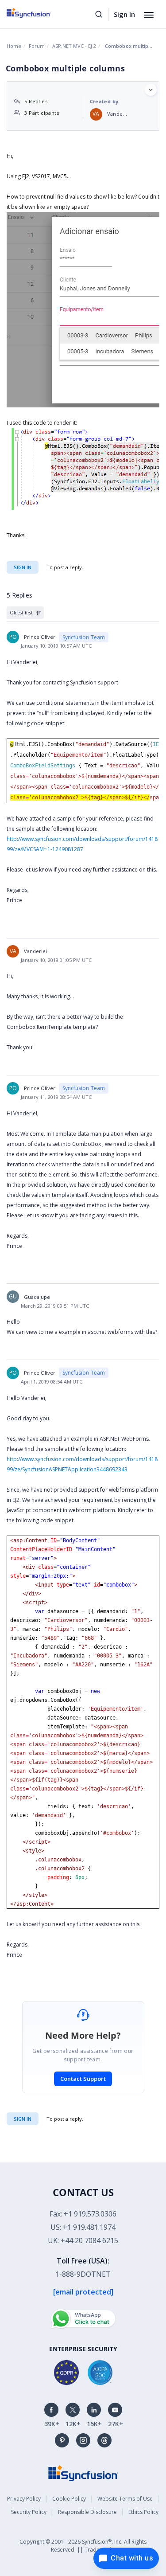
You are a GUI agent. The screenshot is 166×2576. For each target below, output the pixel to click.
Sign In (124, 14)
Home (14, 46)
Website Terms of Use (125, 2499)
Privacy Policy (24, 2499)
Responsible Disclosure (87, 2512)
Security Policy (29, 2512)
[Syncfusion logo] (39, 13)
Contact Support (83, 2079)
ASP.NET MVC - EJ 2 (74, 46)
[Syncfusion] (83, 2472)
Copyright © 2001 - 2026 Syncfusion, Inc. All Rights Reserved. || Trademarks (83, 2546)
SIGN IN (23, 2119)
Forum (37, 46)
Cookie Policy (69, 2499)
